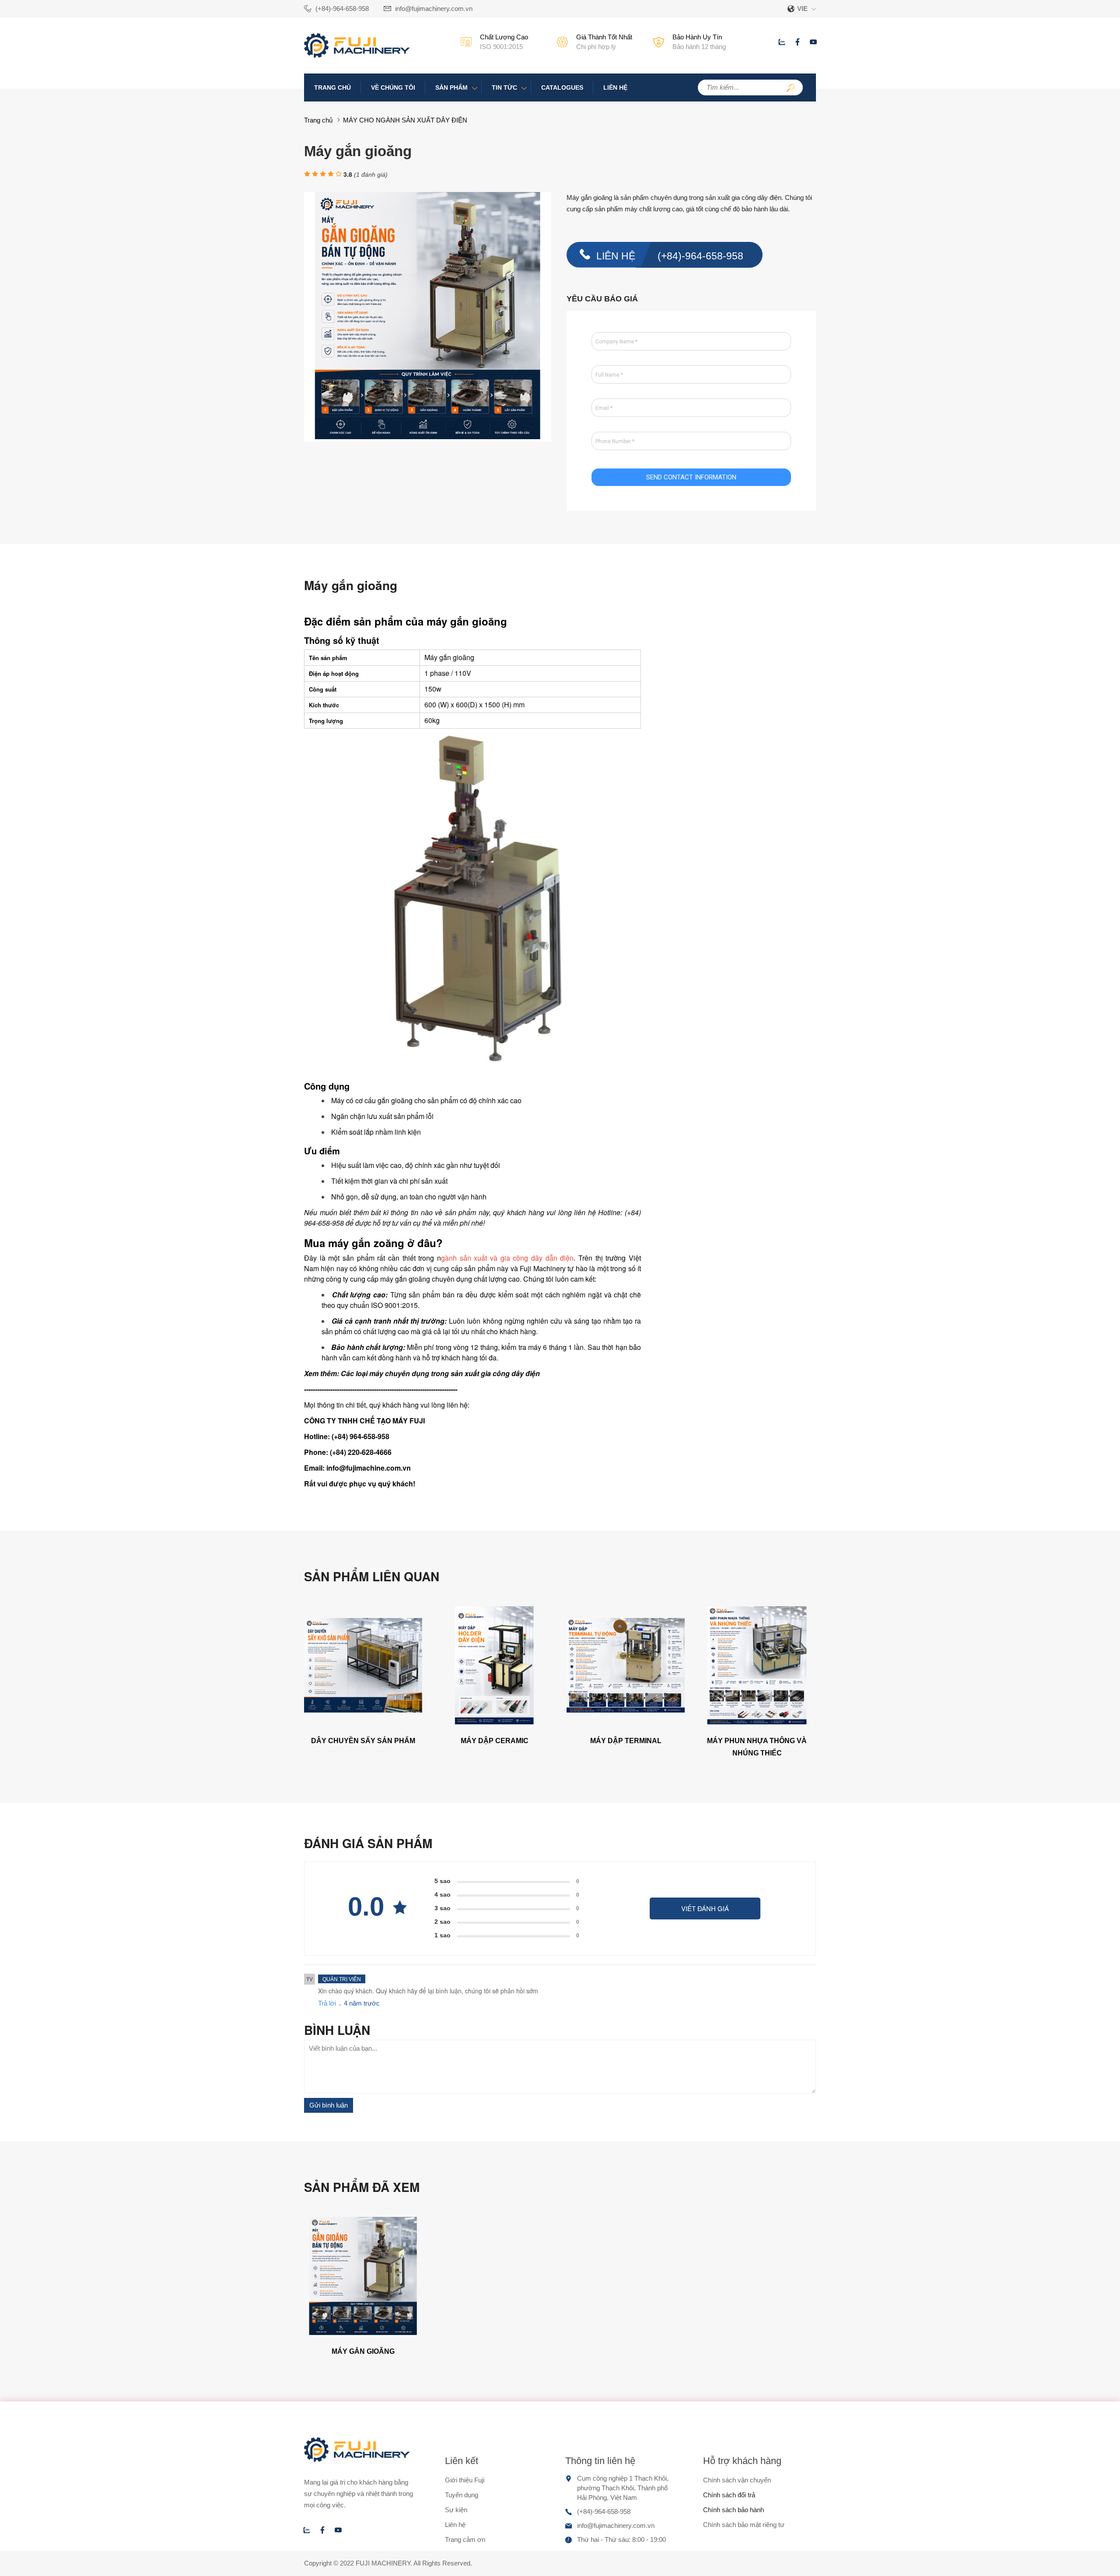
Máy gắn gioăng (363, 2351)
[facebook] (798, 42)
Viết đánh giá (705, 1908)
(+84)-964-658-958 (342, 9)
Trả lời (327, 2003)
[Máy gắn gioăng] (363, 2333)
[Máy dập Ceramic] (494, 1722)
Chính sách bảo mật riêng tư (744, 2525)
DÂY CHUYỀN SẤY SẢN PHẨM (363, 1741)
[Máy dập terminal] (626, 1722)
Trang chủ (332, 87)
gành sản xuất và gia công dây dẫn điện (507, 1258)
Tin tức (504, 87)
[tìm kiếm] (791, 89)
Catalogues (562, 87)
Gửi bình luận (329, 2105)
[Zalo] (782, 42)
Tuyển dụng (462, 2495)
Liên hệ (615, 87)
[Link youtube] (813, 42)
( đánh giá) (371, 175)
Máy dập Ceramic (495, 1741)
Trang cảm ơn (465, 2539)
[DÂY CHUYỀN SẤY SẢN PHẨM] (363, 1722)
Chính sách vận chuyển (737, 2480)
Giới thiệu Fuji (465, 2480)
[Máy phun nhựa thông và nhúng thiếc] (757, 1722)
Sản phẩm (451, 87)
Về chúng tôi (393, 87)
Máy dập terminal (626, 1741)
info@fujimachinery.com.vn (434, 9)
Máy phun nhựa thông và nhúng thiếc (757, 1747)
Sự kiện (456, 2510)
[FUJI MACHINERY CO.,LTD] (357, 55)
